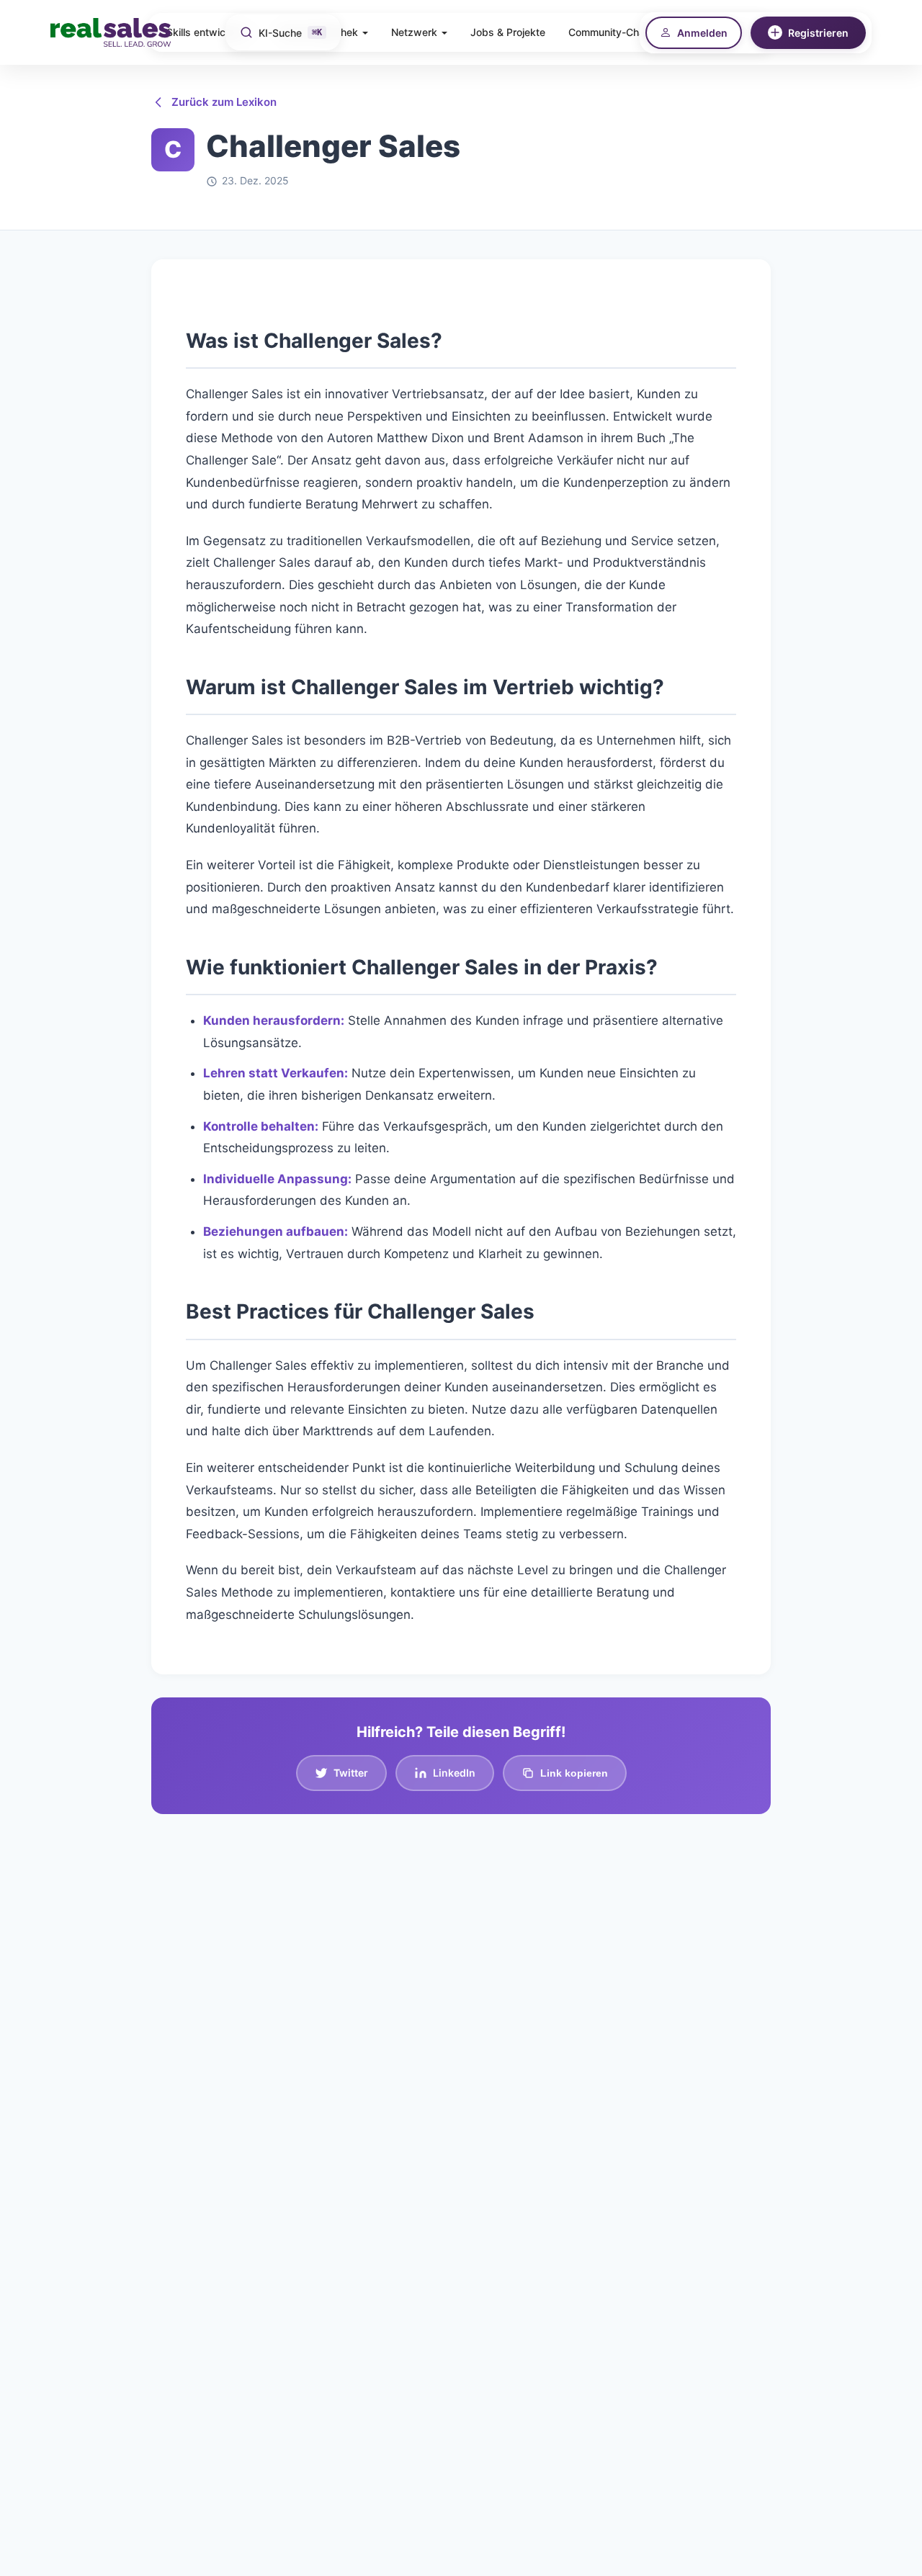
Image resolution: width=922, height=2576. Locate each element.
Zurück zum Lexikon (224, 102)
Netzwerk (414, 32)
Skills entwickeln (206, 32)
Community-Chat (608, 32)
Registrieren (818, 33)
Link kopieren (574, 1773)
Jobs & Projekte (508, 32)
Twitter (351, 1773)
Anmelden (702, 33)
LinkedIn (454, 1773)
